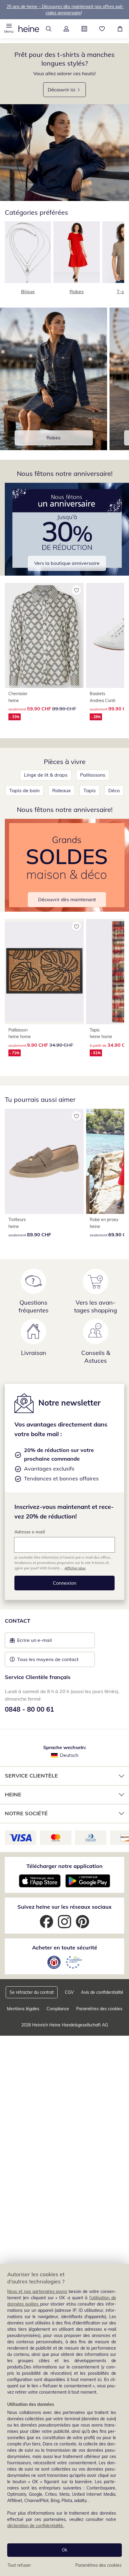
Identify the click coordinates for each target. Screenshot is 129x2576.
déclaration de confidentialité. (35, 2526)
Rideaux (61, 790)
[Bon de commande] (84, 29)
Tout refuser (19, 2565)
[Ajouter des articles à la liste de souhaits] (76, 590)
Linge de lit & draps (46, 775)
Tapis (90, 790)
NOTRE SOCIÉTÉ (26, 1813)
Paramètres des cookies (98, 2565)
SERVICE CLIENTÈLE (31, 1776)
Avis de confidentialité (102, 1992)
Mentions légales (23, 2009)
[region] (64, 2420)
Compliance (58, 2009)
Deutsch (69, 1755)
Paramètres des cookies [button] (99, 2009)
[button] (9, 29)
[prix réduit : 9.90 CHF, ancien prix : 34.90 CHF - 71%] (44, 971)
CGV (69, 1992)
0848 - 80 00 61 (29, 1709)
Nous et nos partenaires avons (37, 2291)
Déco (114, 790)
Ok (64, 2550)
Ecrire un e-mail (44, 1642)
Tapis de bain (24, 790)
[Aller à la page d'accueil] (29, 29)
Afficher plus (75, 1568)
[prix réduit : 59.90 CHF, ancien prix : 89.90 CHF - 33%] (44, 635)
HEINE (13, 1794)
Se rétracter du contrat (32, 1992)
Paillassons (93, 775)
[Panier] (120, 29)
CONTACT (18, 1621)
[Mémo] (102, 29)
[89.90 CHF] (44, 1161)
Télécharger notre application (64, 1866)
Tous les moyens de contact (48, 1659)
